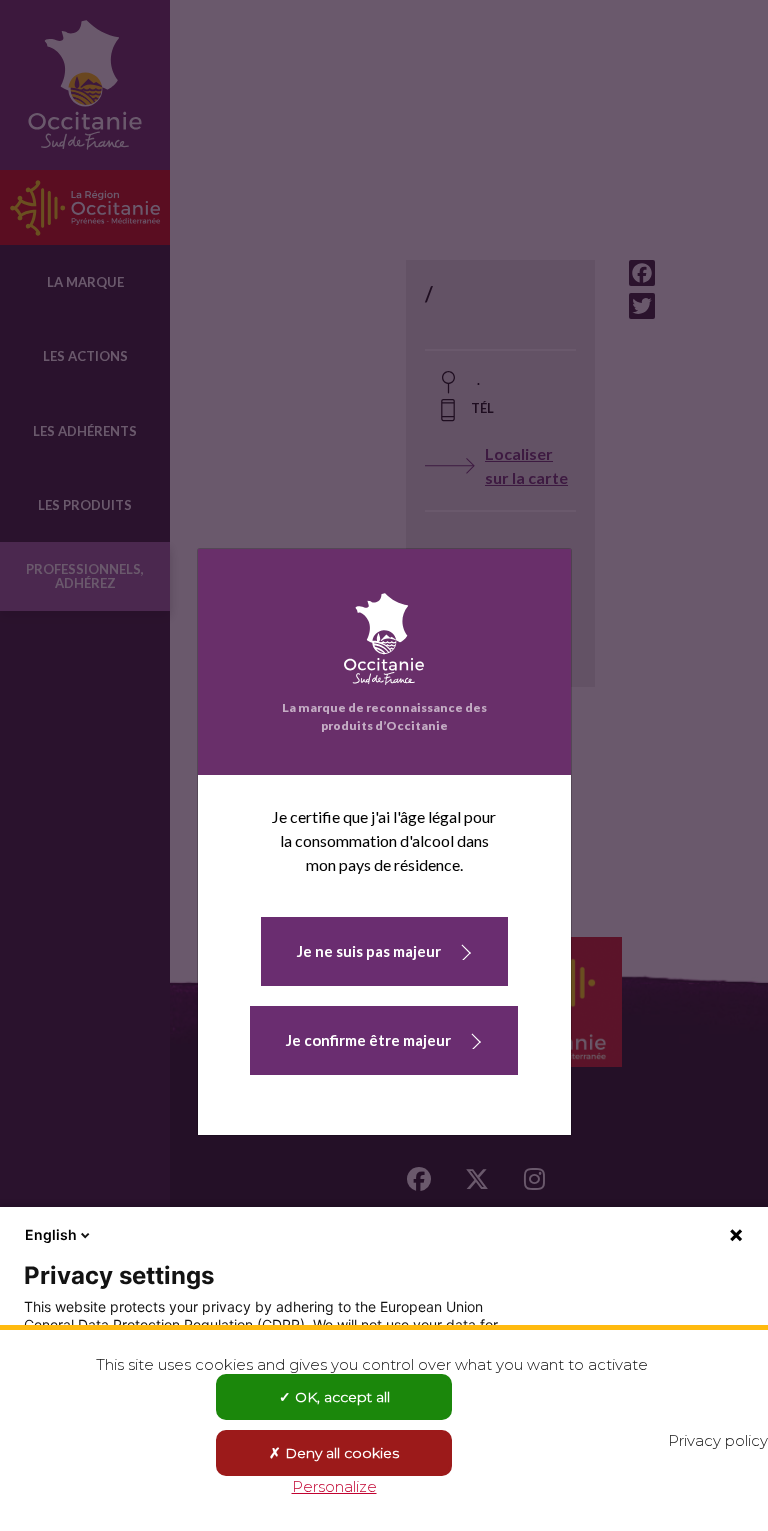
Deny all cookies (340, 1453)
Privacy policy (718, 1440)
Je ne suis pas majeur (369, 951)
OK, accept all (340, 1397)
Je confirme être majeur (368, 1040)
